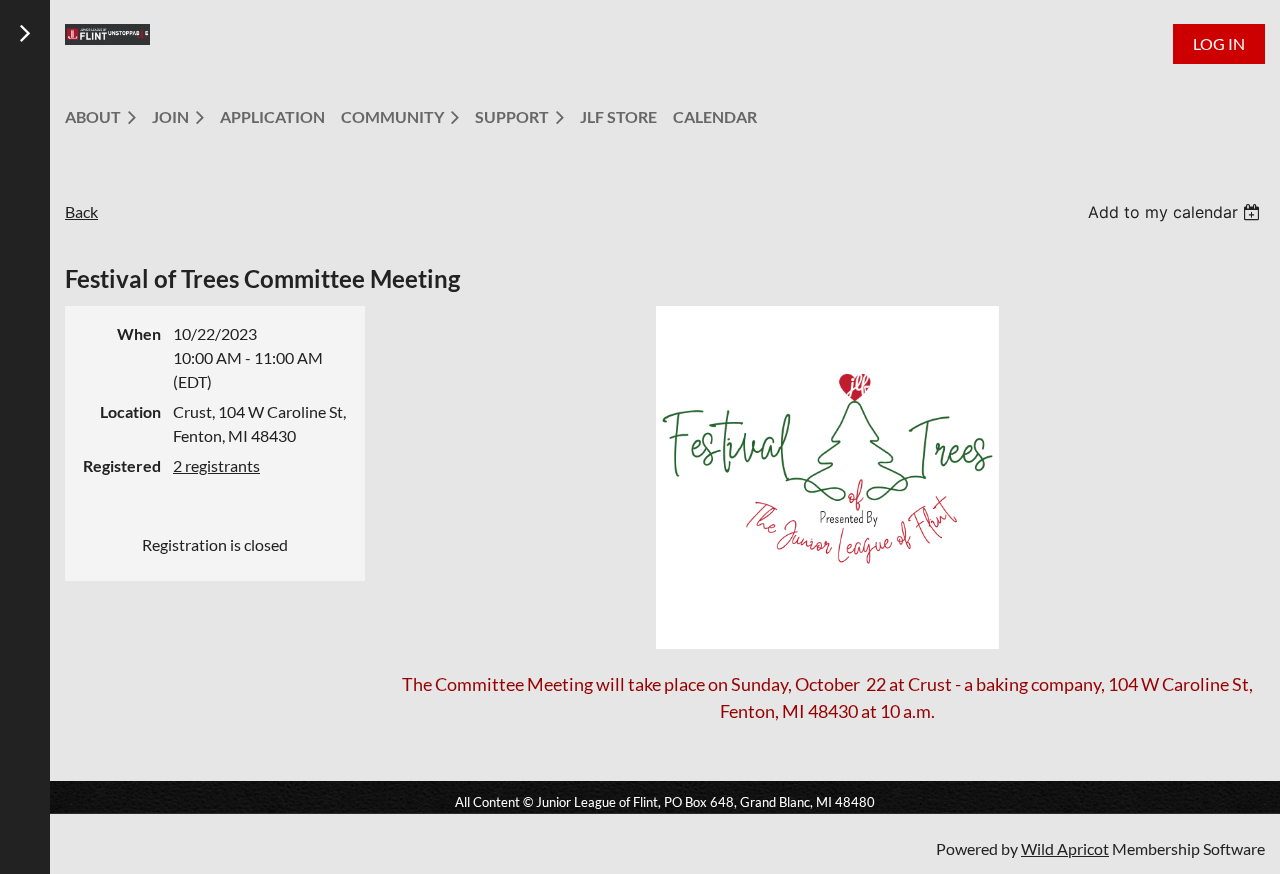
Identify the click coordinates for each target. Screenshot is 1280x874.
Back (81, 211)
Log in (1219, 43)
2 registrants (216, 465)
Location (130, 411)
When (139, 333)
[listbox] (1176, 212)
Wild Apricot (1065, 848)
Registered (122, 465)
